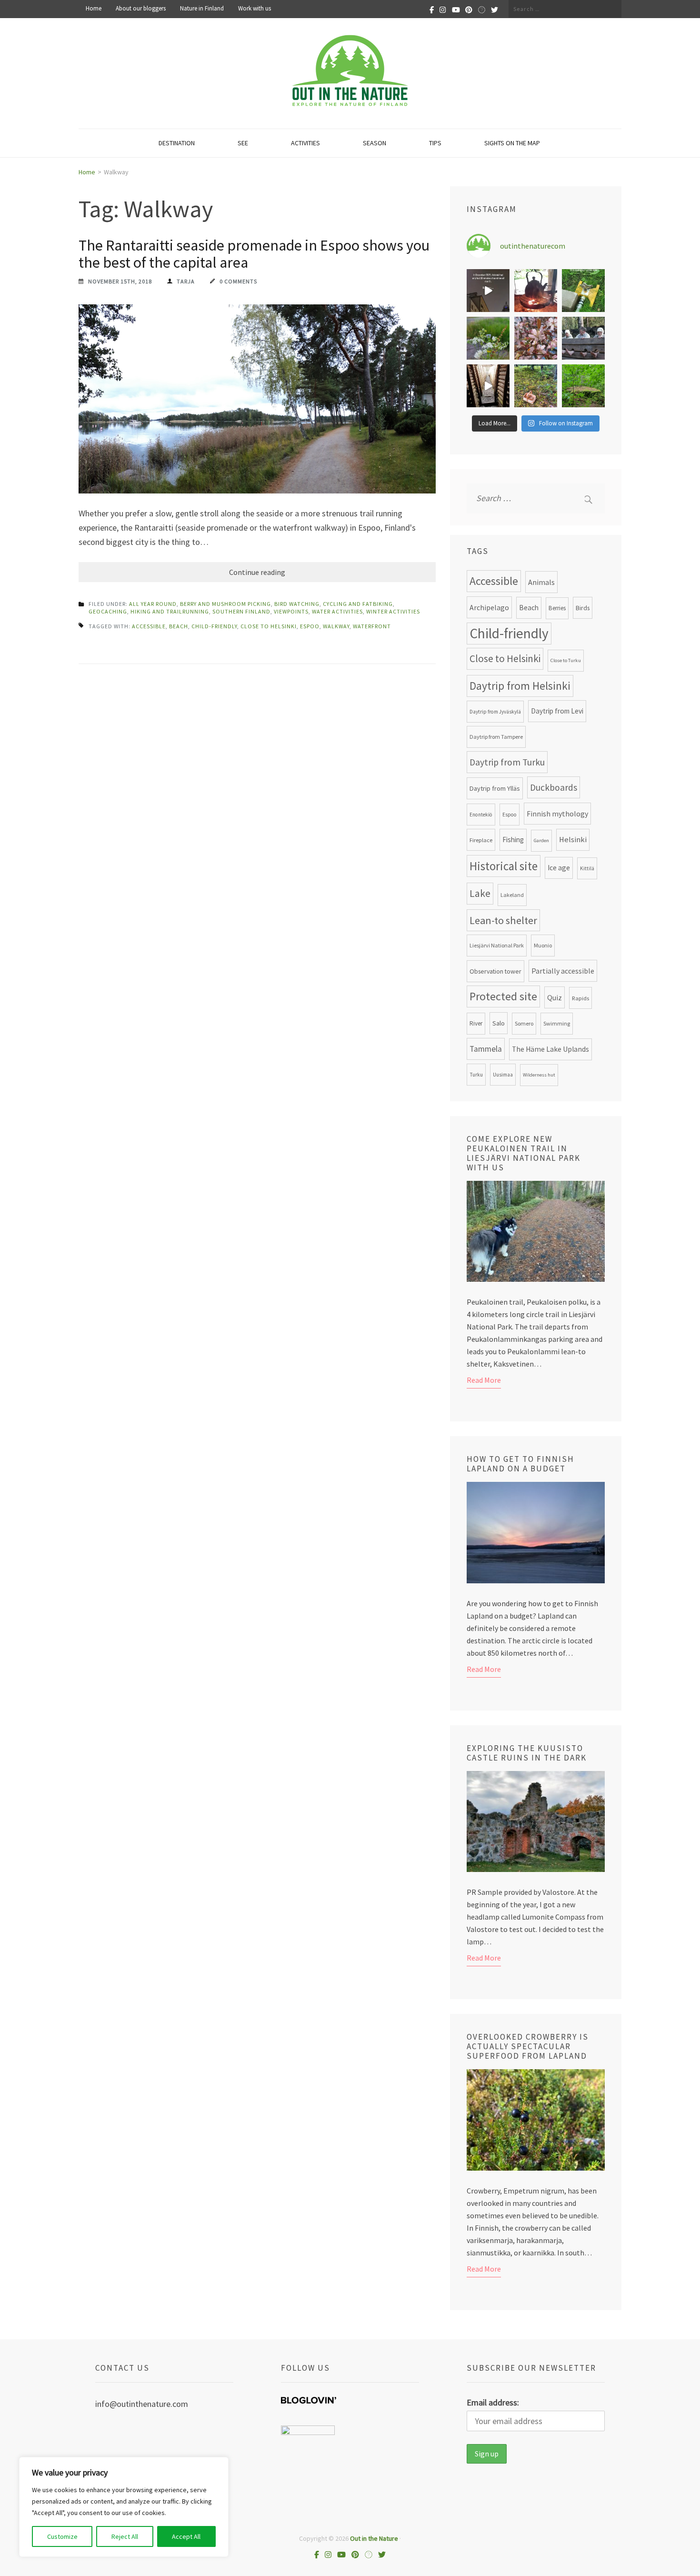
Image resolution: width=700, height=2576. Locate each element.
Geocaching (108, 611)
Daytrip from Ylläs (495, 788)
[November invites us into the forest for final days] (536, 386)
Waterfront (372, 626)
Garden (541, 840)
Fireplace (481, 840)
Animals (541, 582)
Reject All (125, 2536)
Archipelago (489, 607)
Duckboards (554, 787)
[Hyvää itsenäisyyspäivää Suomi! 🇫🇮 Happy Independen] (488, 386)
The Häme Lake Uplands (550, 1049)
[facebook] (432, 9)
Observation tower (495, 971)
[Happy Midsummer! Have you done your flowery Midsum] (488, 338)
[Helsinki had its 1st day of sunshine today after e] (488, 291)
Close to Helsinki (269, 626)
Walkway (336, 626)
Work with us (255, 9)
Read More (484, 1380)
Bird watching (297, 604)
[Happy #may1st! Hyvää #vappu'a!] (536, 338)
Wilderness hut (539, 1075)
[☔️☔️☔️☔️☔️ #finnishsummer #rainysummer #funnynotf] (583, 291)
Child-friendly (214, 626)
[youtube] (456, 9)
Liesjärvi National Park (497, 945)
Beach (179, 626)
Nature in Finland (202, 9)
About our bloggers (141, 9)
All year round (153, 604)
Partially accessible (563, 971)
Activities (305, 143)
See (243, 143)
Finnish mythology (557, 814)
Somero (524, 1023)
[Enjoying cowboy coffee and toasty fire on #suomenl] (536, 291)
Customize (62, 2536)
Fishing (513, 840)
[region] (124, 2507)
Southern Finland (241, 611)
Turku (476, 1075)
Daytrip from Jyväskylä (495, 712)
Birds (583, 608)
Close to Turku (566, 660)
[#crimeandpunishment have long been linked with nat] (583, 338)
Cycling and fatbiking (358, 604)
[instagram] (443, 9)
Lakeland (512, 895)
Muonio (543, 945)
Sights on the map (512, 143)
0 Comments (238, 281)
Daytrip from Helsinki (520, 686)
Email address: (493, 2402)
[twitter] (495, 9)
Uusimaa (503, 1075)
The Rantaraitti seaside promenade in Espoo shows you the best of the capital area (254, 254)
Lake (480, 893)
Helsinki (573, 840)
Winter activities (393, 611)
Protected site (503, 996)
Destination (177, 143)
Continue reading (257, 572)
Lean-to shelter (503, 920)
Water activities (337, 611)
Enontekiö (481, 815)
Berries (557, 608)
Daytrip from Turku (507, 762)
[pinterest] (469, 9)
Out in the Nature (374, 2538)
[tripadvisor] (482, 9)
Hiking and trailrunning (170, 611)
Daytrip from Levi (557, 711)
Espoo (310, 626)
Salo (499, 1023)
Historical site (504, 866)
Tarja (186, 281)
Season (375, 143)
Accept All (186, 2536)
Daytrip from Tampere (496, 737)
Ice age (559, 868)
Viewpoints (291, 611)
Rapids (580, 998)
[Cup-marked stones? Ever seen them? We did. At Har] (583, 386)
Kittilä (587, 868)
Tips (435, 143)
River (476, 1023)
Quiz (555, 997)
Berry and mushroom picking (225, 604)
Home (94, 9)
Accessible (149, 626)
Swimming (557, 1023)
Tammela (486, 1049)
